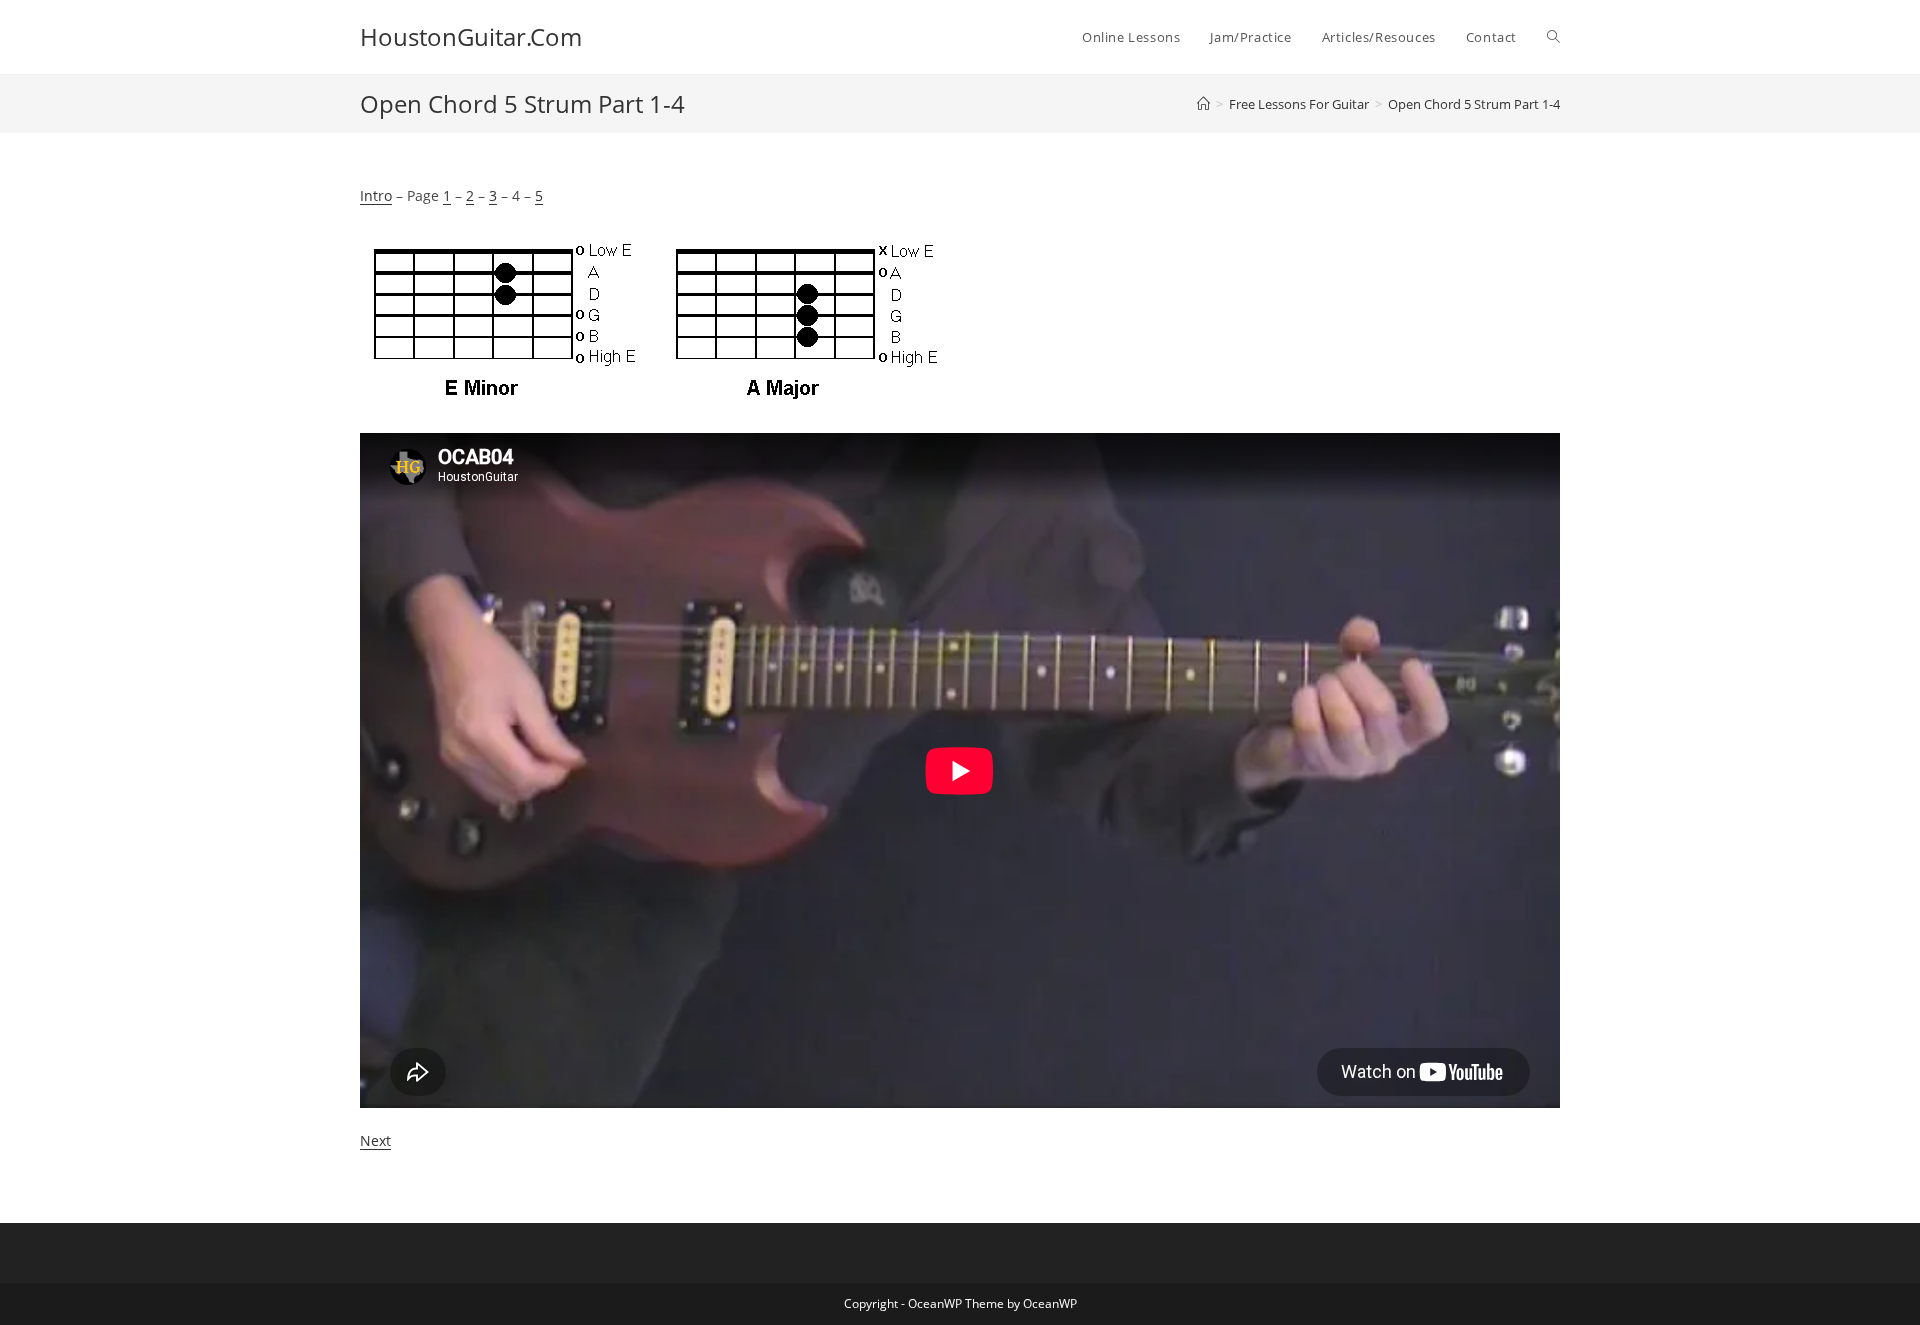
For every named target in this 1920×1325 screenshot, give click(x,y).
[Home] (1203, 104)
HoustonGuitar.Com (471, 36)
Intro (376, 195)
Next (375, 1140)
